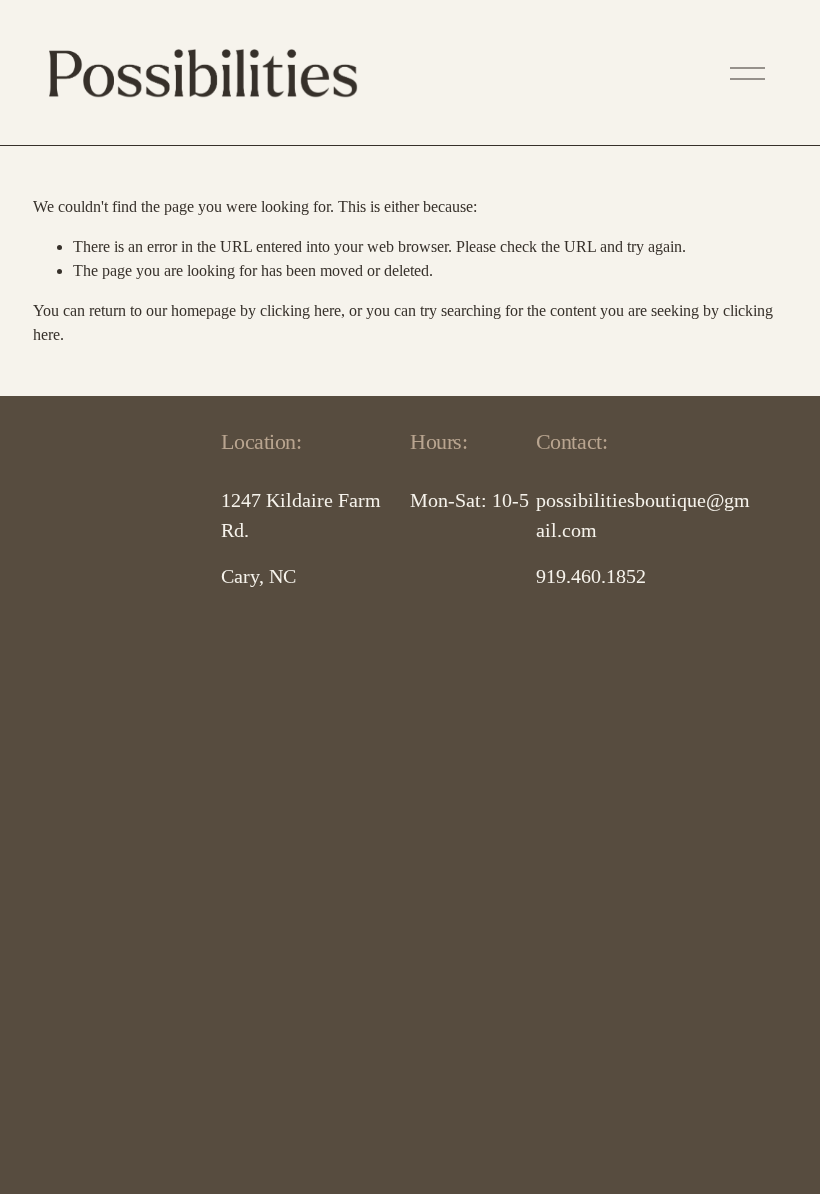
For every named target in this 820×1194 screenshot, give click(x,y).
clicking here (300, 310)
